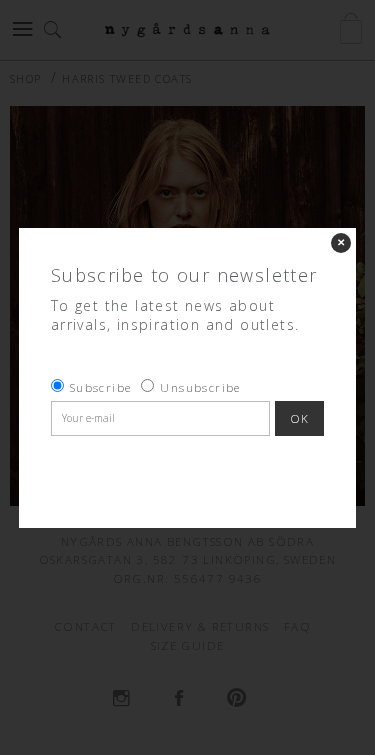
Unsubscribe (200, 387)
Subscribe (101, 387)
